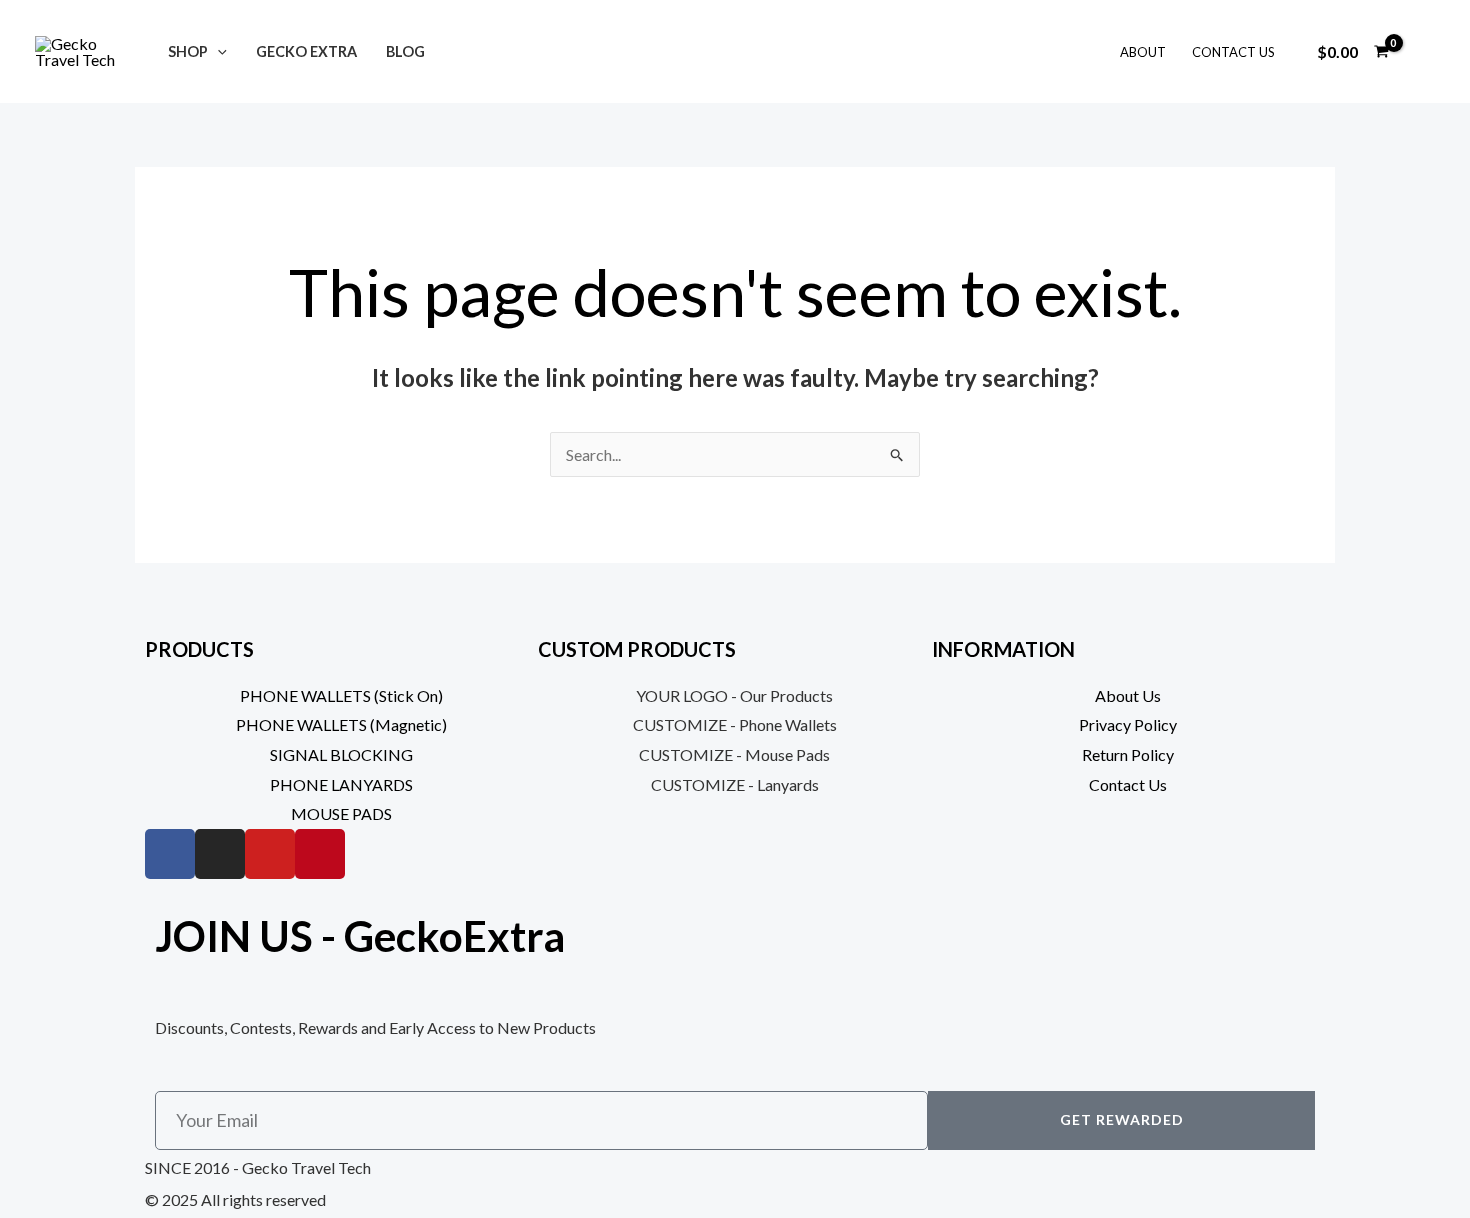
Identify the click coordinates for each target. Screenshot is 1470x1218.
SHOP (188, 51)
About (1143, 52)
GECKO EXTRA (306, 51)
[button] (217, 51)
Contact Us (1233, 52)
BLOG (405, 51)
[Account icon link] (1426, 52)
